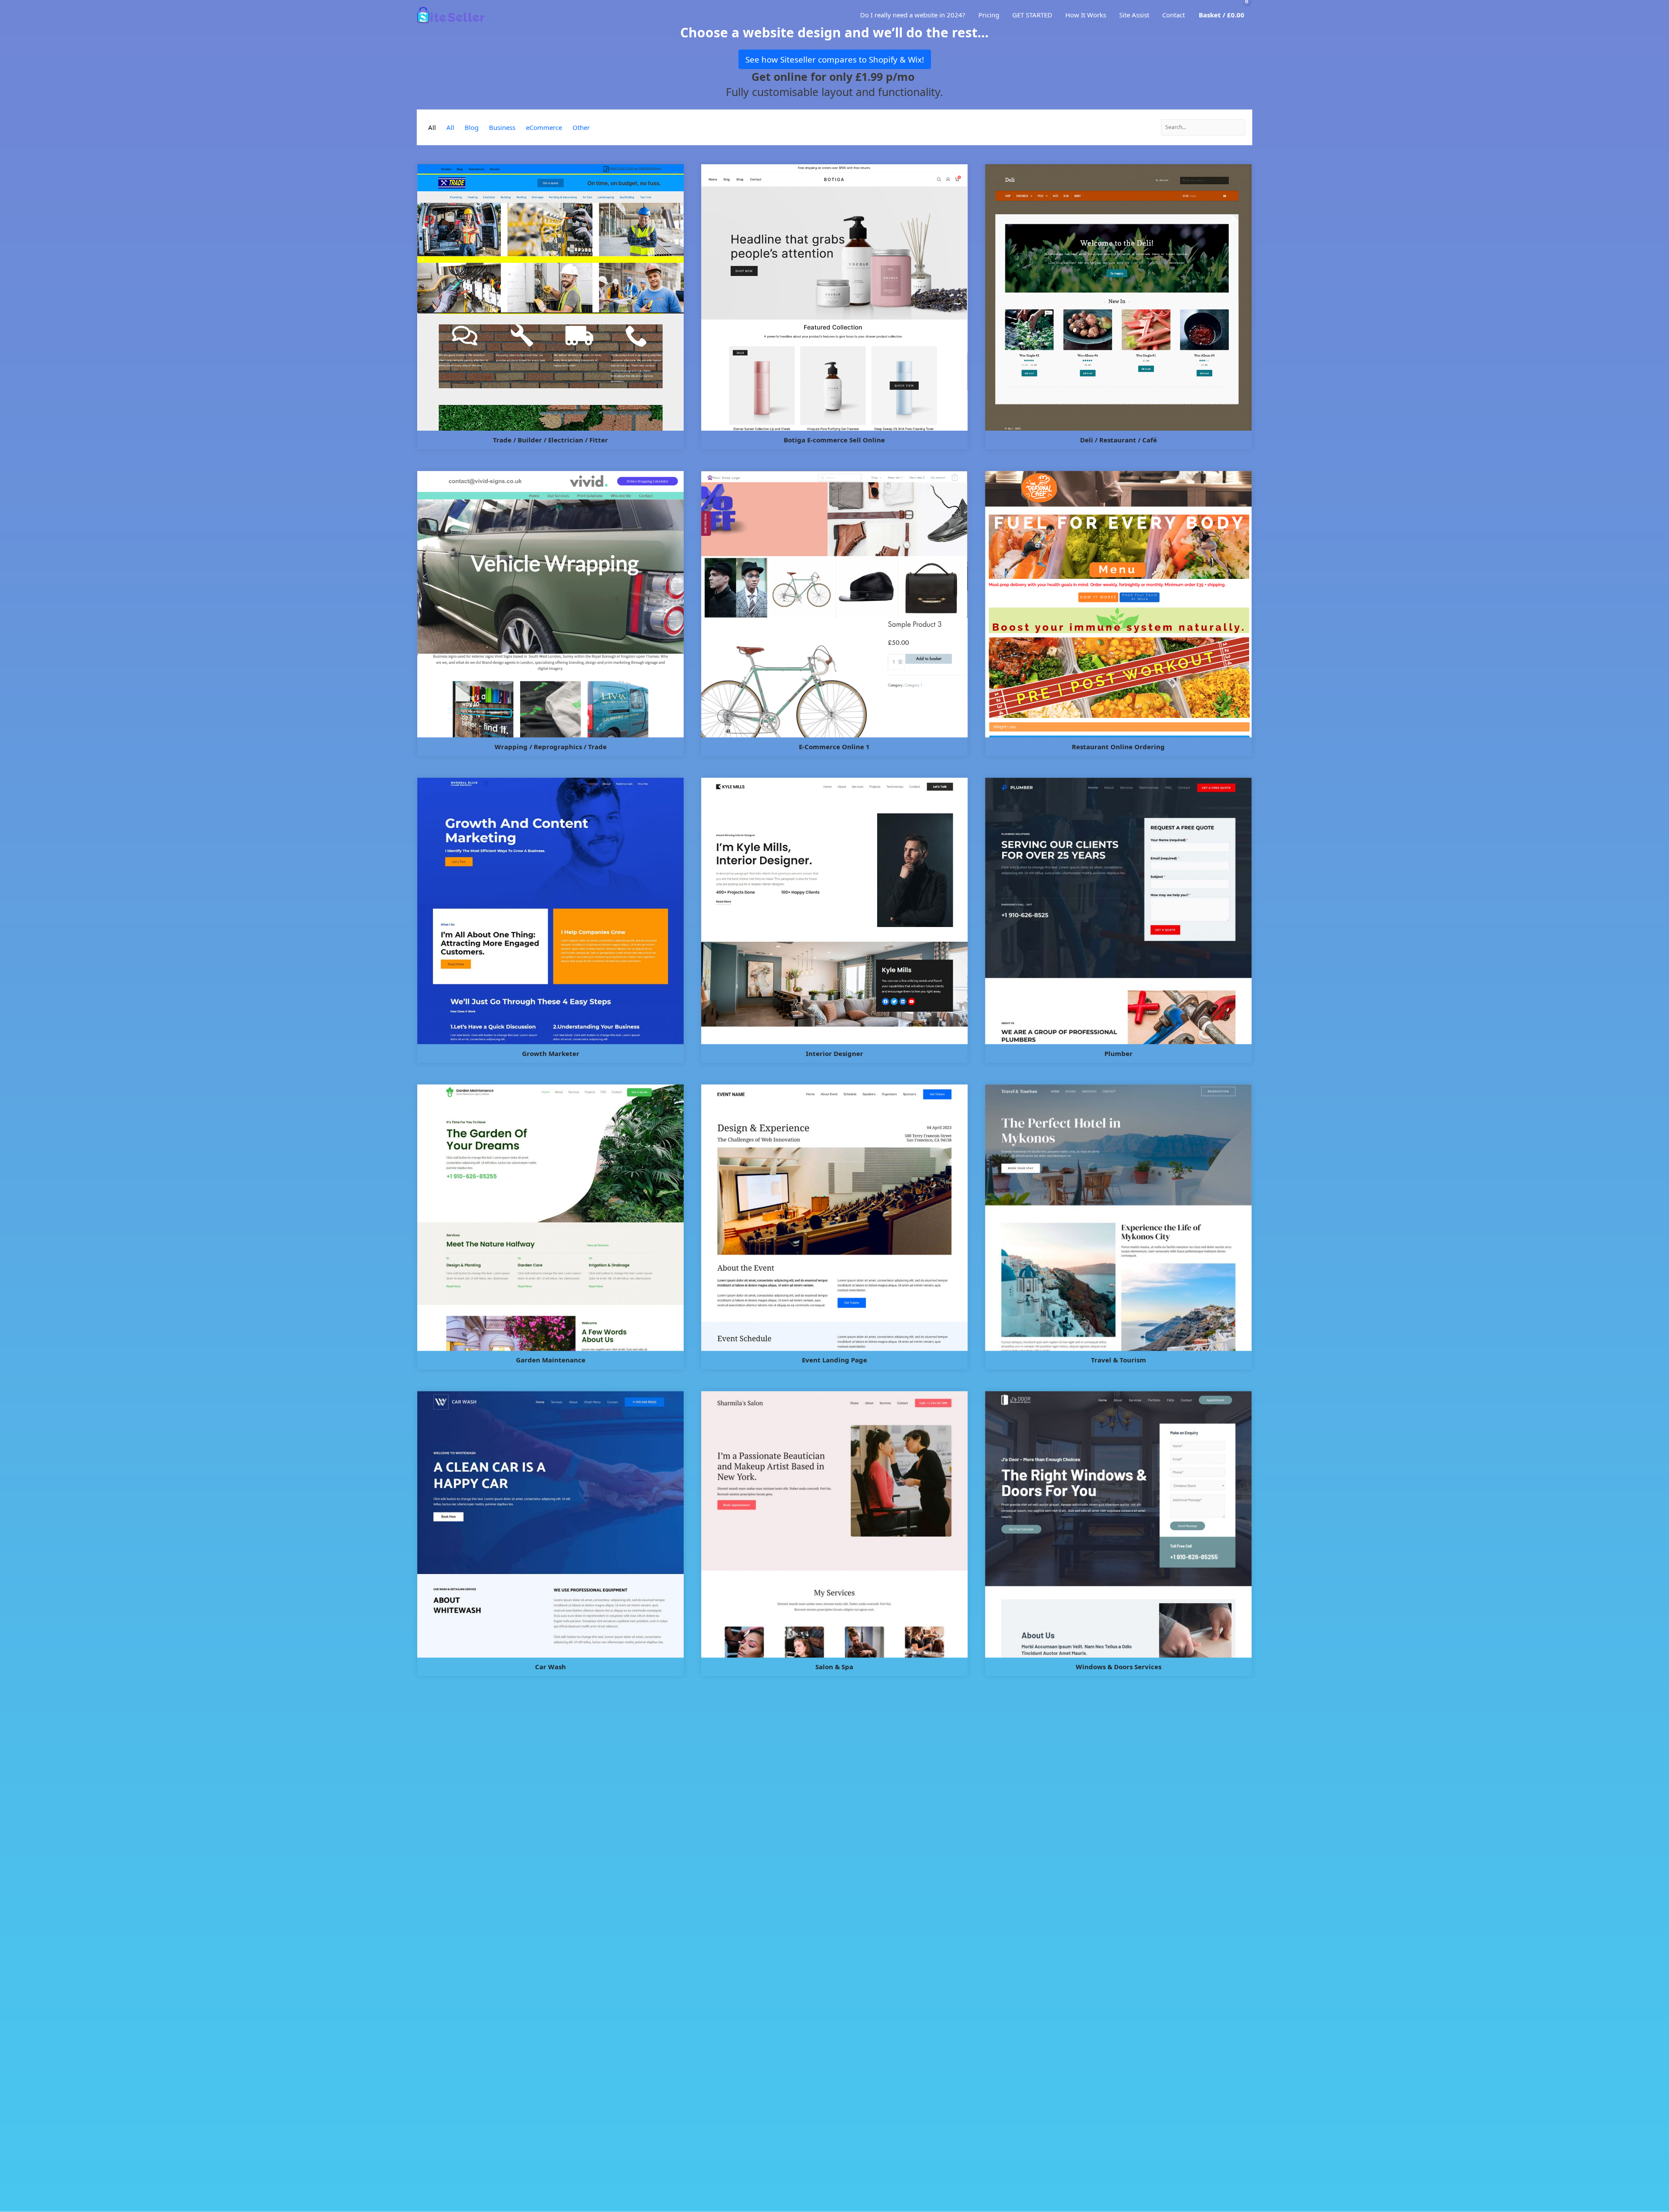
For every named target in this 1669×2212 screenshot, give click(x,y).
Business (502, 127)
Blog (472, 127)
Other (581, 127)
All (432, 127)
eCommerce (544, 127)
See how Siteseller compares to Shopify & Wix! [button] (835, 59)
